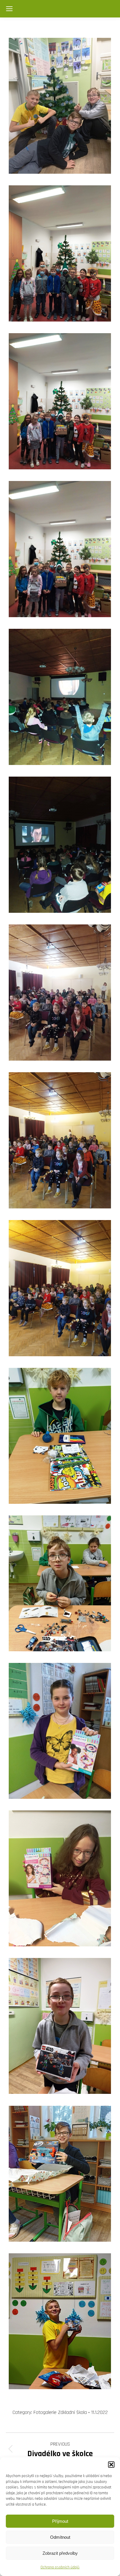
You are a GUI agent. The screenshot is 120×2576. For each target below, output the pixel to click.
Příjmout (60, 2521)
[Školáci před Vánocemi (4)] (60, 549)
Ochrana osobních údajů (60, 2567)
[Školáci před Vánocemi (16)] (60, 2321)
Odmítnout (60, 2537)
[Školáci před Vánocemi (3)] (60, 401)
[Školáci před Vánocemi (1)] (60, 106)
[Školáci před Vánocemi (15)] (60, 2174)
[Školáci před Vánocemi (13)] (60, 1878)
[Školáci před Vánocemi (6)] (60, 845)
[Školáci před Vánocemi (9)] (60, 1288)
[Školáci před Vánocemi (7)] (60, 993)
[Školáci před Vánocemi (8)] (60, 1140)
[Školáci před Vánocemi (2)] (60, 253)
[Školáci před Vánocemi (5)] (60, 697)
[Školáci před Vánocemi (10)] (60, 1436)
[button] (111, 2465)
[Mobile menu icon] (9, 9)
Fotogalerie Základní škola (60, 2412)
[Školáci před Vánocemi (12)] (60, 1731)
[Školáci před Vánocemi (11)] (60, 1583)
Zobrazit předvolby (60, 2553)
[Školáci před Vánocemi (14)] (60, 2026)
